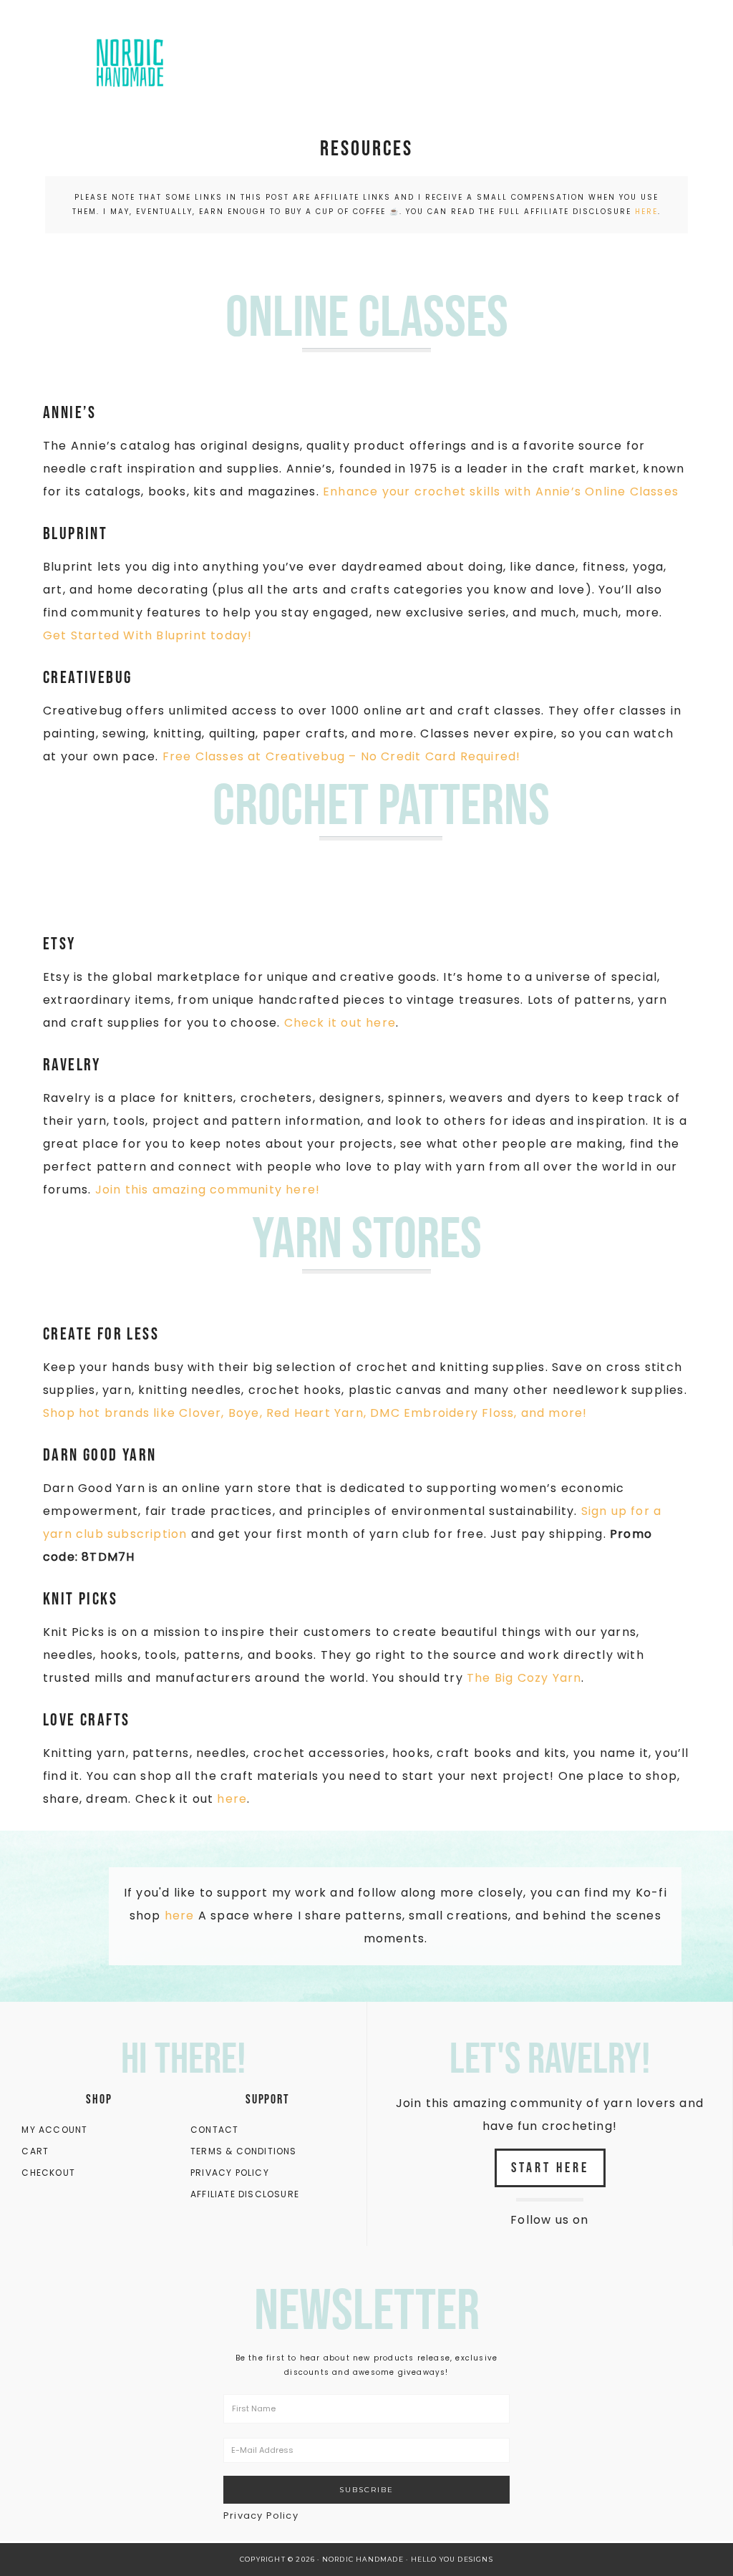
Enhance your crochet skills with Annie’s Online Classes (501, 492)
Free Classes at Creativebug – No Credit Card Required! (342, 756)
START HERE (550, 2168)
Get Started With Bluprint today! (147, 635)
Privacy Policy (230, 2173)
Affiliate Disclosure (245, 2194)
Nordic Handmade (162, 61)
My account (54, 2130)
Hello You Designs (452, 2559)
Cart (35, 2151)
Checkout (48, 2173)
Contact (214, 2130)
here (646, 212)
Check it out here (340, 1023)
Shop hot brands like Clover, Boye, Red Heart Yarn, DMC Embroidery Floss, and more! (315, 1413)
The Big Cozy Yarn (524, 1678)
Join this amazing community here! (208, 1190)
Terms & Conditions (244, 2151)
